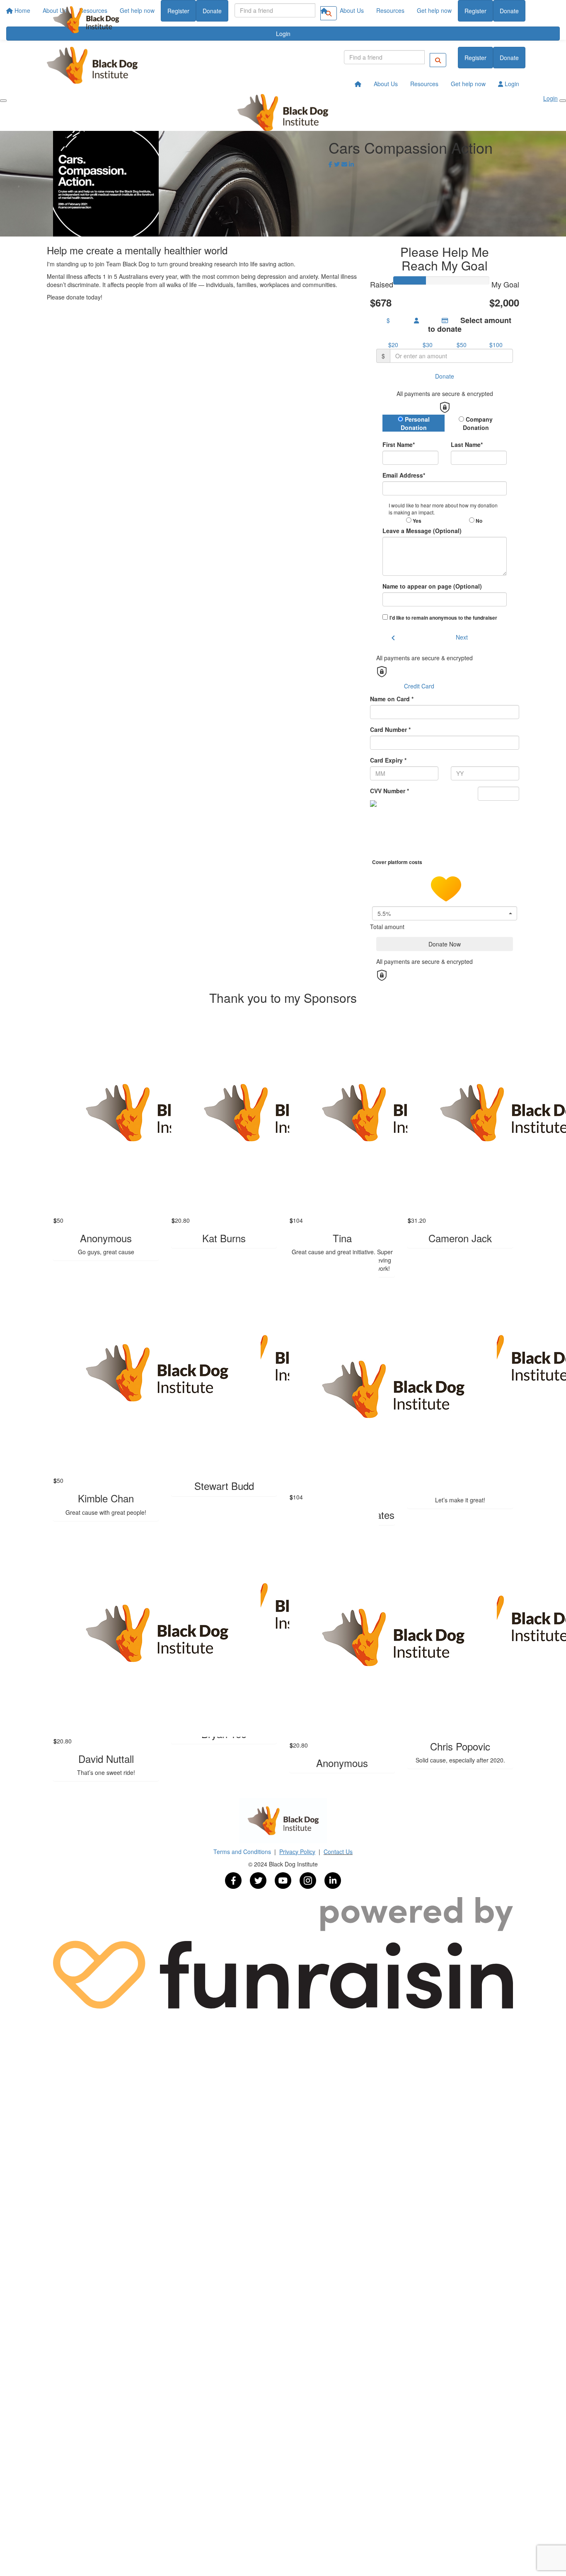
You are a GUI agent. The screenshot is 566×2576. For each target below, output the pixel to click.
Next (462, 637)
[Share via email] (344, 164)
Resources (390, 10)
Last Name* (467, 444)
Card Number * (390, 729)
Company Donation (478, 423)
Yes (416, 521)
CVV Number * (389, 791)
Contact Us (338, 1852)
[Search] (438, 60)
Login (511, 84)
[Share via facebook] (330, 164)
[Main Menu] (3, 101)
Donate (509, 11)
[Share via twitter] (337, 164)
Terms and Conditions (243, 1852)
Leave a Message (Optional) (422, 531)
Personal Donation (415, 423)
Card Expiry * (388, 760)
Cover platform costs (398, 862)
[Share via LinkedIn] (351, 164)
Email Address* (404, 475)
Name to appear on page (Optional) (432, 586)
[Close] (563, 101)
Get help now (434, 10)
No (478, 521)
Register (475, 11)
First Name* (399, 444)
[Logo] (86, 20)
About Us (352, 10)
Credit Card (419, 686)
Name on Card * (392, 699)
